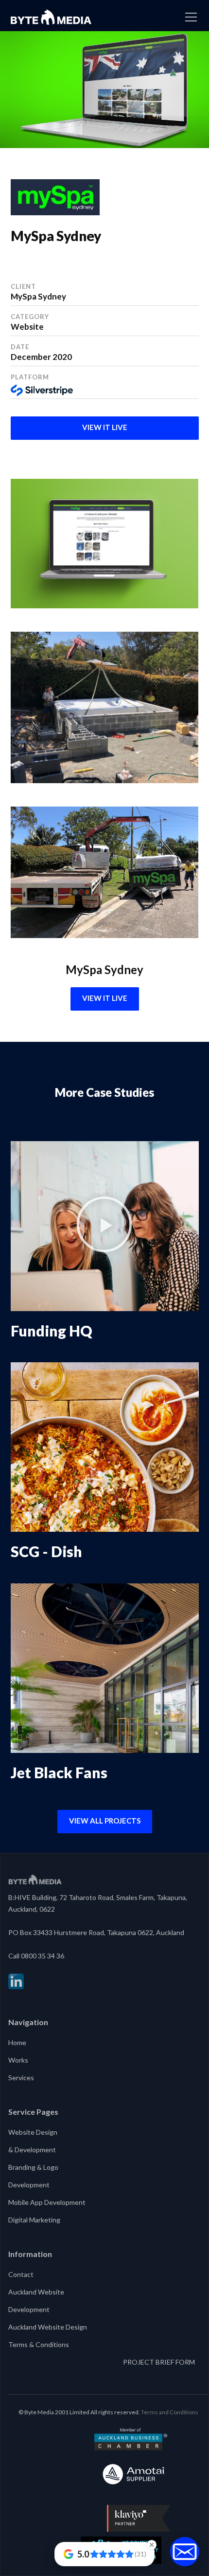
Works (18, 2060)
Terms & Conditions (39, 2344)
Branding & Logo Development (33, 2176)
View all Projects (105, 1821)
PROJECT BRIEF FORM (159, 2362)
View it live (105, 427)
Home (17, 2042)
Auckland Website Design (48, 2327)
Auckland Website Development (36, 2301)
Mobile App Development (47, 2202)
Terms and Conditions (170, 2412)
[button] (189, 17)
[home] (51, 17)
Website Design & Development (33, 2141)
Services (21, 2078)
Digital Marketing (34, 2220)
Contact (21, 2274)
